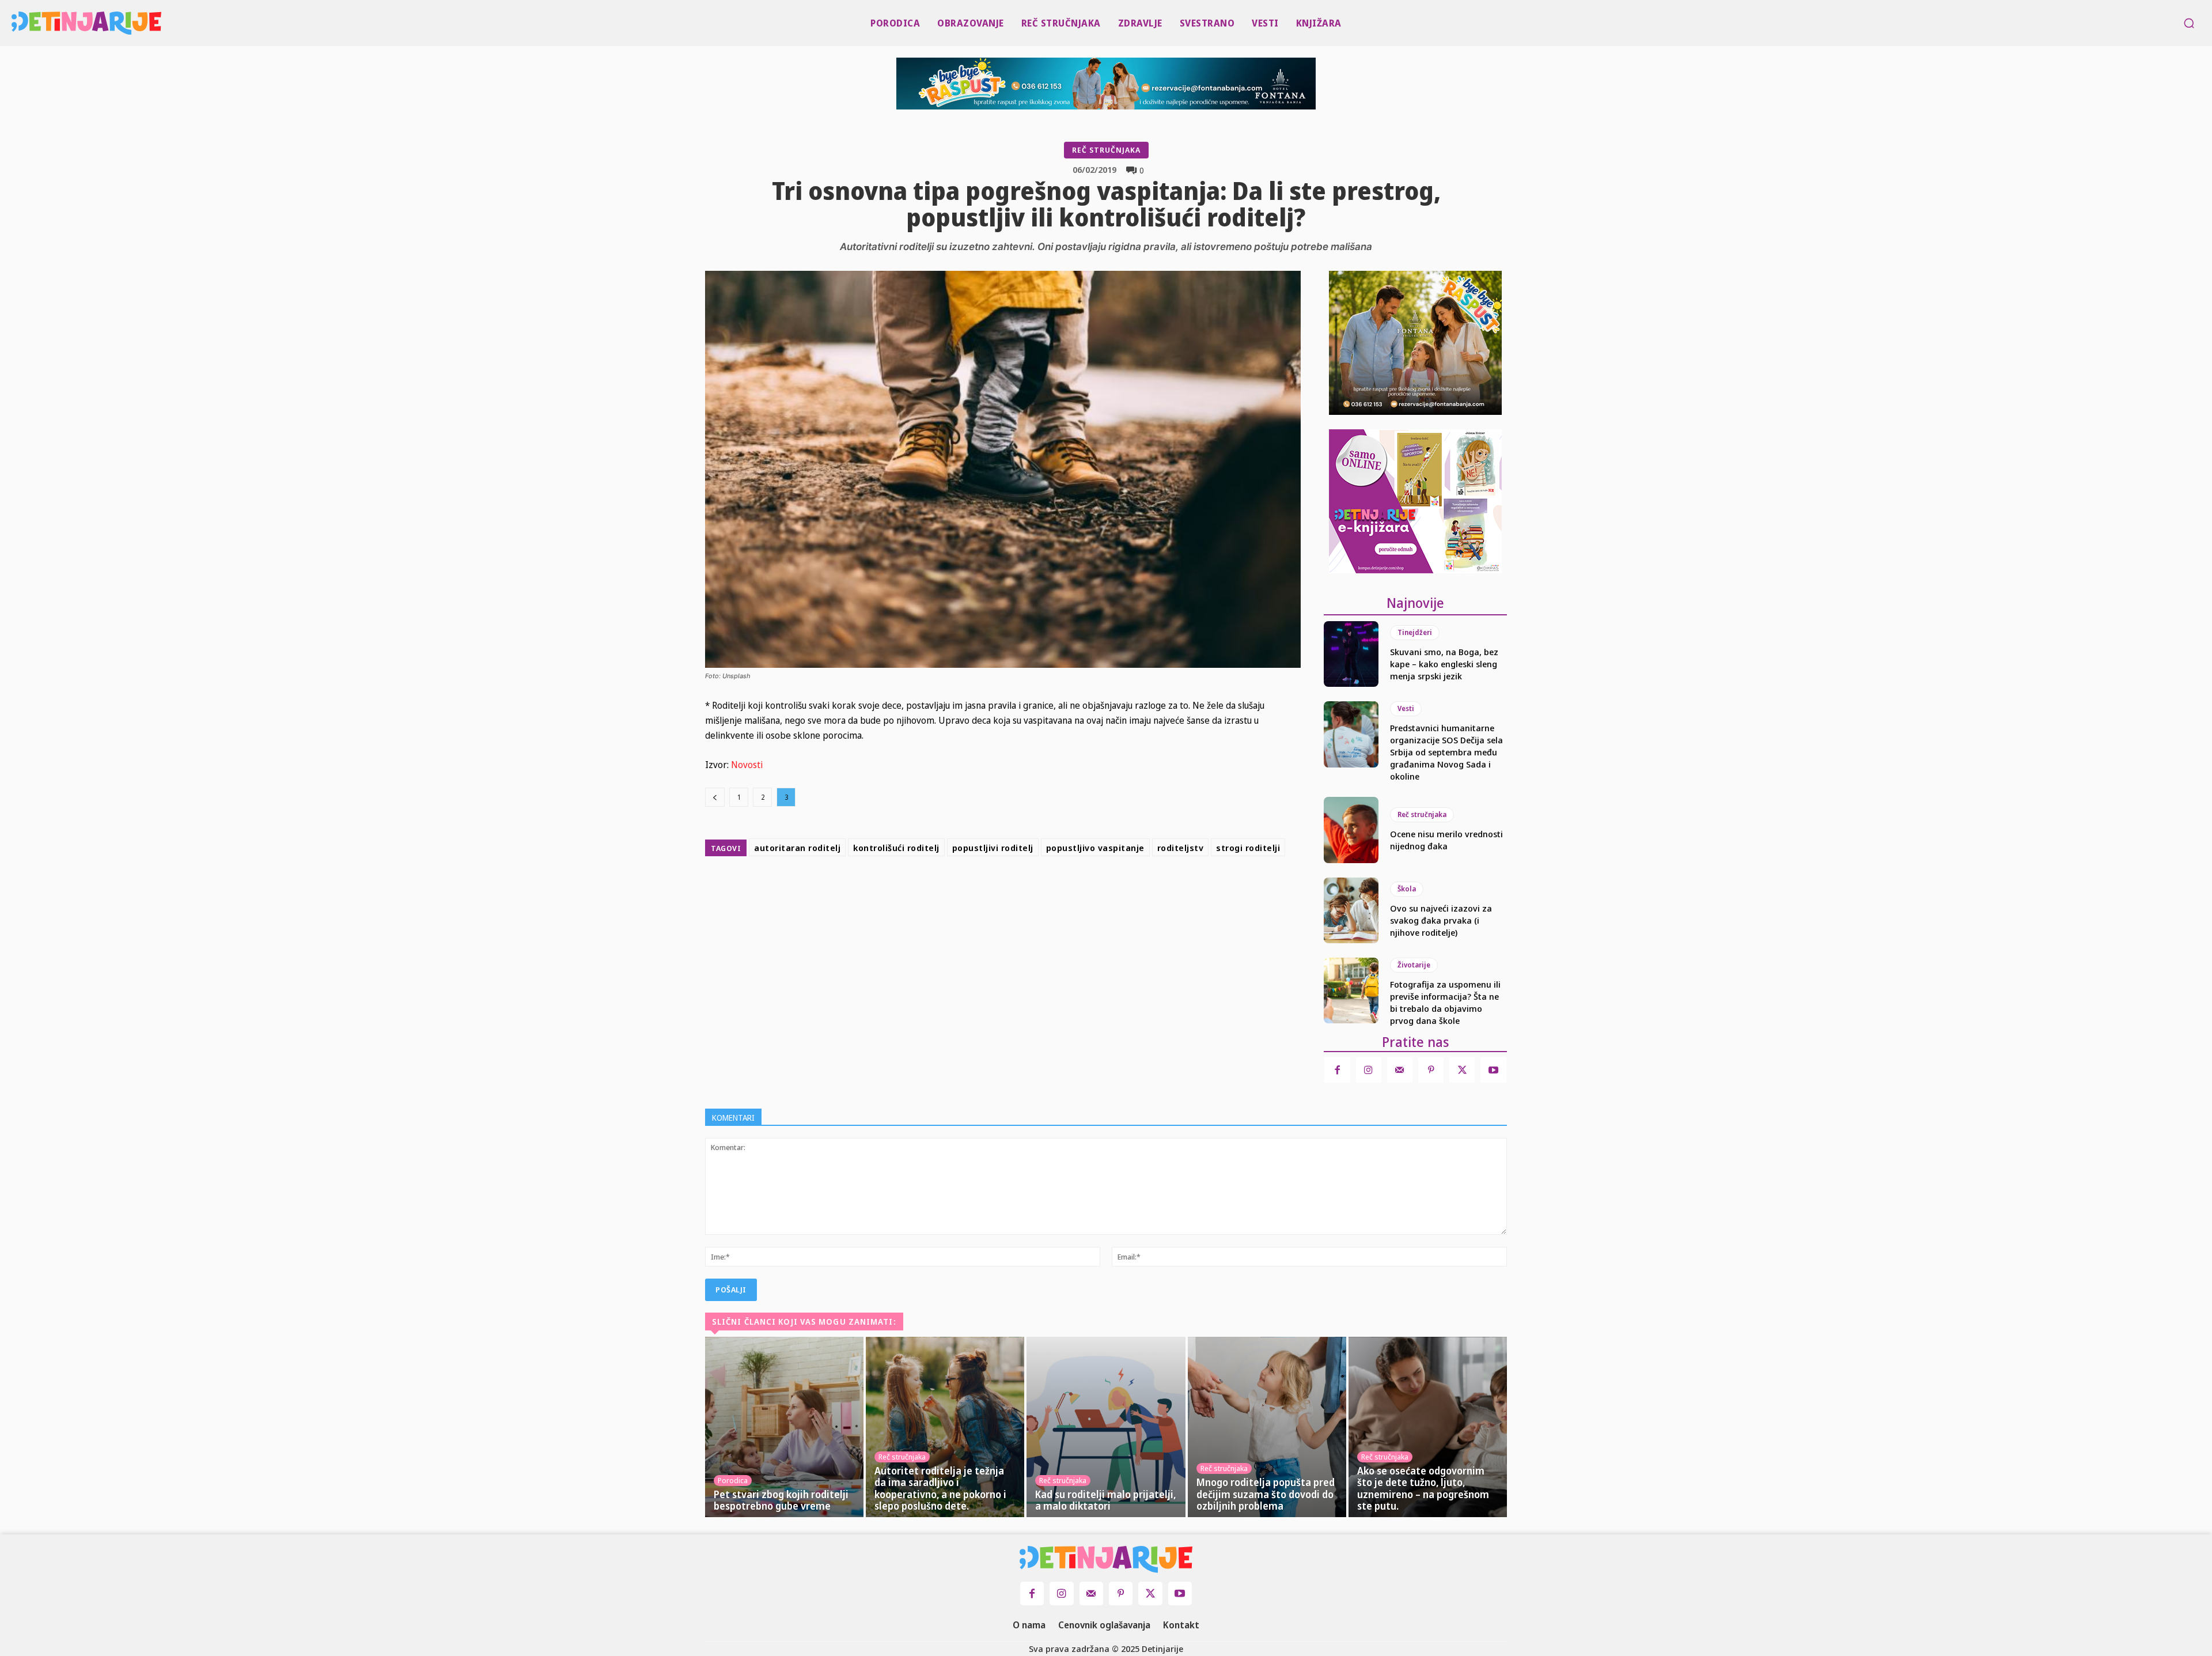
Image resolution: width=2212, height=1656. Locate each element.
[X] (1027, 890)
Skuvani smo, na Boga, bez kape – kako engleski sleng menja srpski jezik (1444, 664)
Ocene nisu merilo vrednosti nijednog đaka (1446, 840)
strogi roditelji (1248, 848)
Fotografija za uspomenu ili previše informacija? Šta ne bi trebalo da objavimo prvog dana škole (1445, 1002)
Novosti (747, 765)
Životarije (1414, 965)
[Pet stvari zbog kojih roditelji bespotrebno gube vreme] (784, 1427)
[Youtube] (1493, 1070)
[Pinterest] (1053, 890)
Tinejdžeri (1415, 632)
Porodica (733, 1480)
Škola (1407, 889)
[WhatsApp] (1080, 890)
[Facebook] (1000, 890)
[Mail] (1400, 1070)
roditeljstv (1181, 848)
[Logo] (18, 23)
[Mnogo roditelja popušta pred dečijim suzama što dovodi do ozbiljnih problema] (1267, 1427)
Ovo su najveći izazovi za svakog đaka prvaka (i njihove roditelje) (1441, 920)
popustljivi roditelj (993, 848)
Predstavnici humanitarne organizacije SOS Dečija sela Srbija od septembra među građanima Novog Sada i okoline (1446, 752)
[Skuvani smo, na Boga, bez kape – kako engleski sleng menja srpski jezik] (1351, 654)
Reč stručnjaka (1106, 150)
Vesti (1406, 708)
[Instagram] (1369, 1070)
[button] (2189, 23)
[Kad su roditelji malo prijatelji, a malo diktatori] (1106, 1427)
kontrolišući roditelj (896, 848)
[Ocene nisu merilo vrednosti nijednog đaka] (1351, 830)
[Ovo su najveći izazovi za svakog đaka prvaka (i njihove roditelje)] (1351, 910)
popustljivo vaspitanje (1095, 848)
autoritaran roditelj (797, 848)
